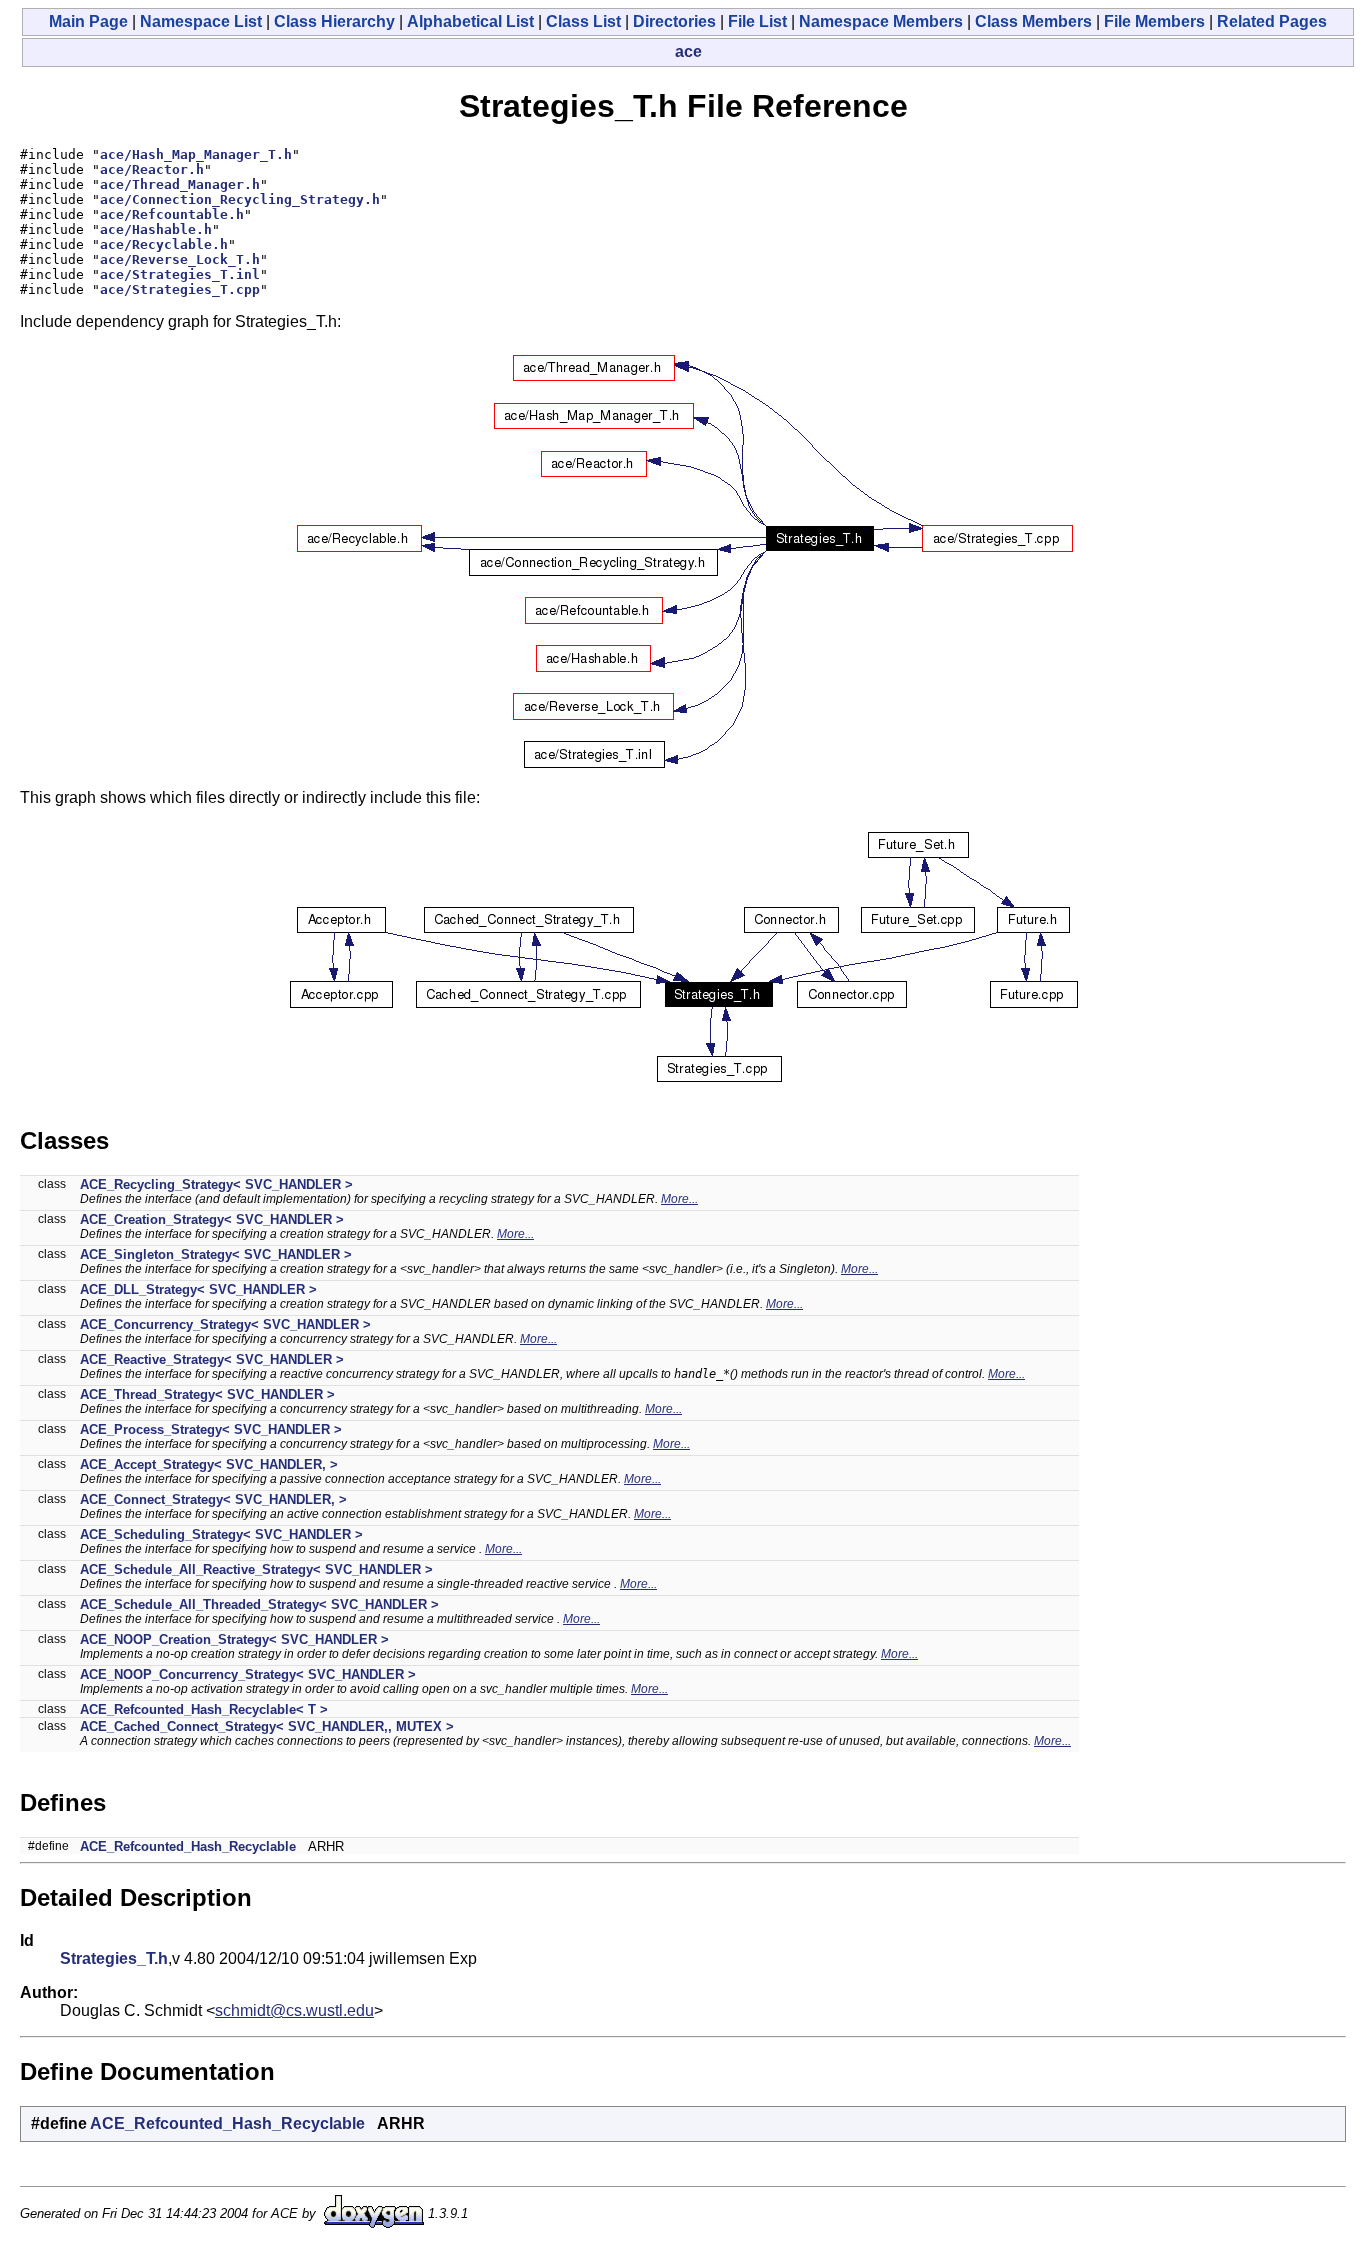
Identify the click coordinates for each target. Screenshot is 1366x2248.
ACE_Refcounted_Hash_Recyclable (188, 1846)
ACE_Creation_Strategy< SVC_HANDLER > (212, 1219)
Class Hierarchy (334, 21)
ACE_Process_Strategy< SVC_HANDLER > (211, 1429)
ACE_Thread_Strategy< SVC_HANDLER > (207, 1394)
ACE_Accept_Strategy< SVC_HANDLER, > (209, 1464)
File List (757, 21)
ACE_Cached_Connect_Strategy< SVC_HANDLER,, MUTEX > (267, 1726)
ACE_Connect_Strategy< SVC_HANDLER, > (213, 1499)
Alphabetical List (470, 21)
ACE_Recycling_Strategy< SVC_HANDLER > (216, 1184)
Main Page (88, 21)
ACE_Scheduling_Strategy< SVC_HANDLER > (221, 1534)
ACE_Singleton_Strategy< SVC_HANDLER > (216, 1254)
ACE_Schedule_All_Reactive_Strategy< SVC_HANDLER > (256, 1569)
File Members (1154, 21)
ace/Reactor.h (152, 169)
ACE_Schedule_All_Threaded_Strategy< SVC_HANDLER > (259, 1604)
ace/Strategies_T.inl (180, 274)
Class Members (1033, 21)
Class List (583, 21)
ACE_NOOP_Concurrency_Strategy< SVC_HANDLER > (248, 1674)
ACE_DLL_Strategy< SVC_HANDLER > (198, 1289)
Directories (674, 21)
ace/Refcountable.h (172, 214)
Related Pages (1272, 21)
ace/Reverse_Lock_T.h (180, 259)
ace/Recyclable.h (164, 244)
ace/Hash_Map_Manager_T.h (196, 154)
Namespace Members (881, 21)
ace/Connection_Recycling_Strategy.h (240, 199)
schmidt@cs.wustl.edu (294, 2010)
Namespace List (201, 21)
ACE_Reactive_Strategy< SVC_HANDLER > (212, 1359)
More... (679, 1199)
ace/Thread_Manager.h (180, 184)
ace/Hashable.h (156, 229)
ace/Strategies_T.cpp (180, 289)
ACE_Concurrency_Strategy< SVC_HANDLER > (225, 1324)
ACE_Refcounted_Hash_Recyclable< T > (204, 1709)
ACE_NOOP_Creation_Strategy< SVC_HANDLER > (234, 1639)
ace (688, 51)
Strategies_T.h (114, 1958)
